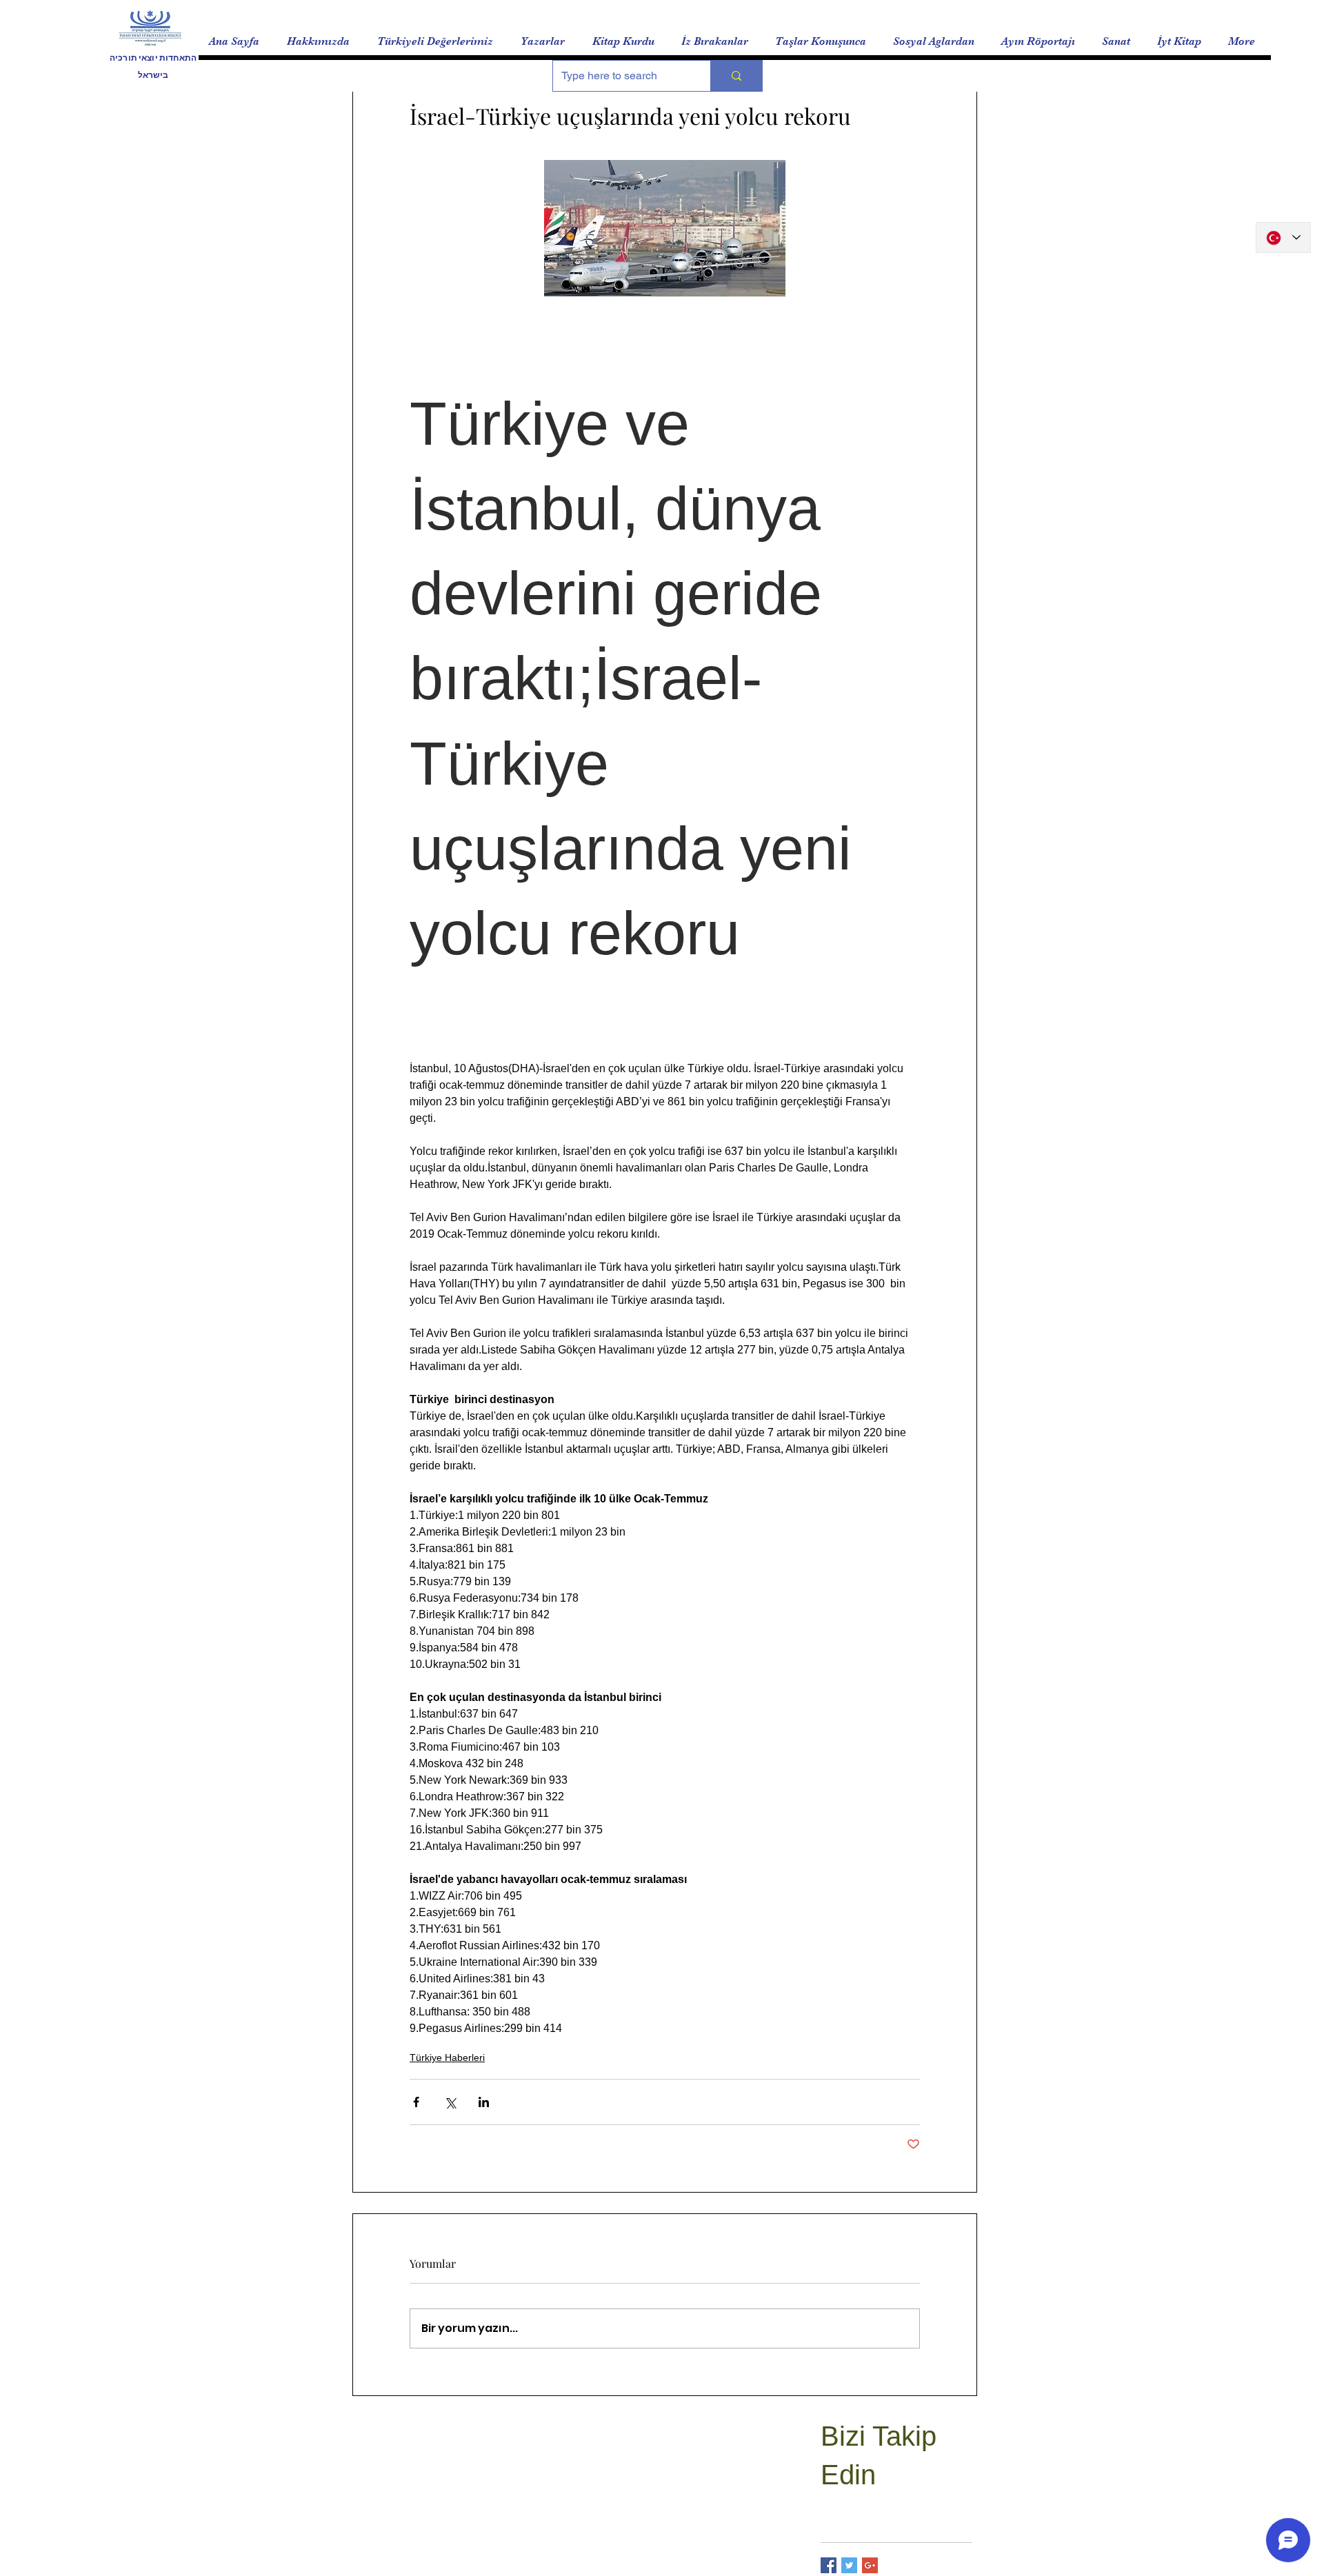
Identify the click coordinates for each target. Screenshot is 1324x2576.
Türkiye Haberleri (447, 2057)
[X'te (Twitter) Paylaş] (450, 2102)
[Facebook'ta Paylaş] (416, 2102)
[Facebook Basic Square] (829, 2565)
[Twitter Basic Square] (849, 2565)
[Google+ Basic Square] (870, 2565)
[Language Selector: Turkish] (1283, 238)
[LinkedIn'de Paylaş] (484, 2102)
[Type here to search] (736, 76)
